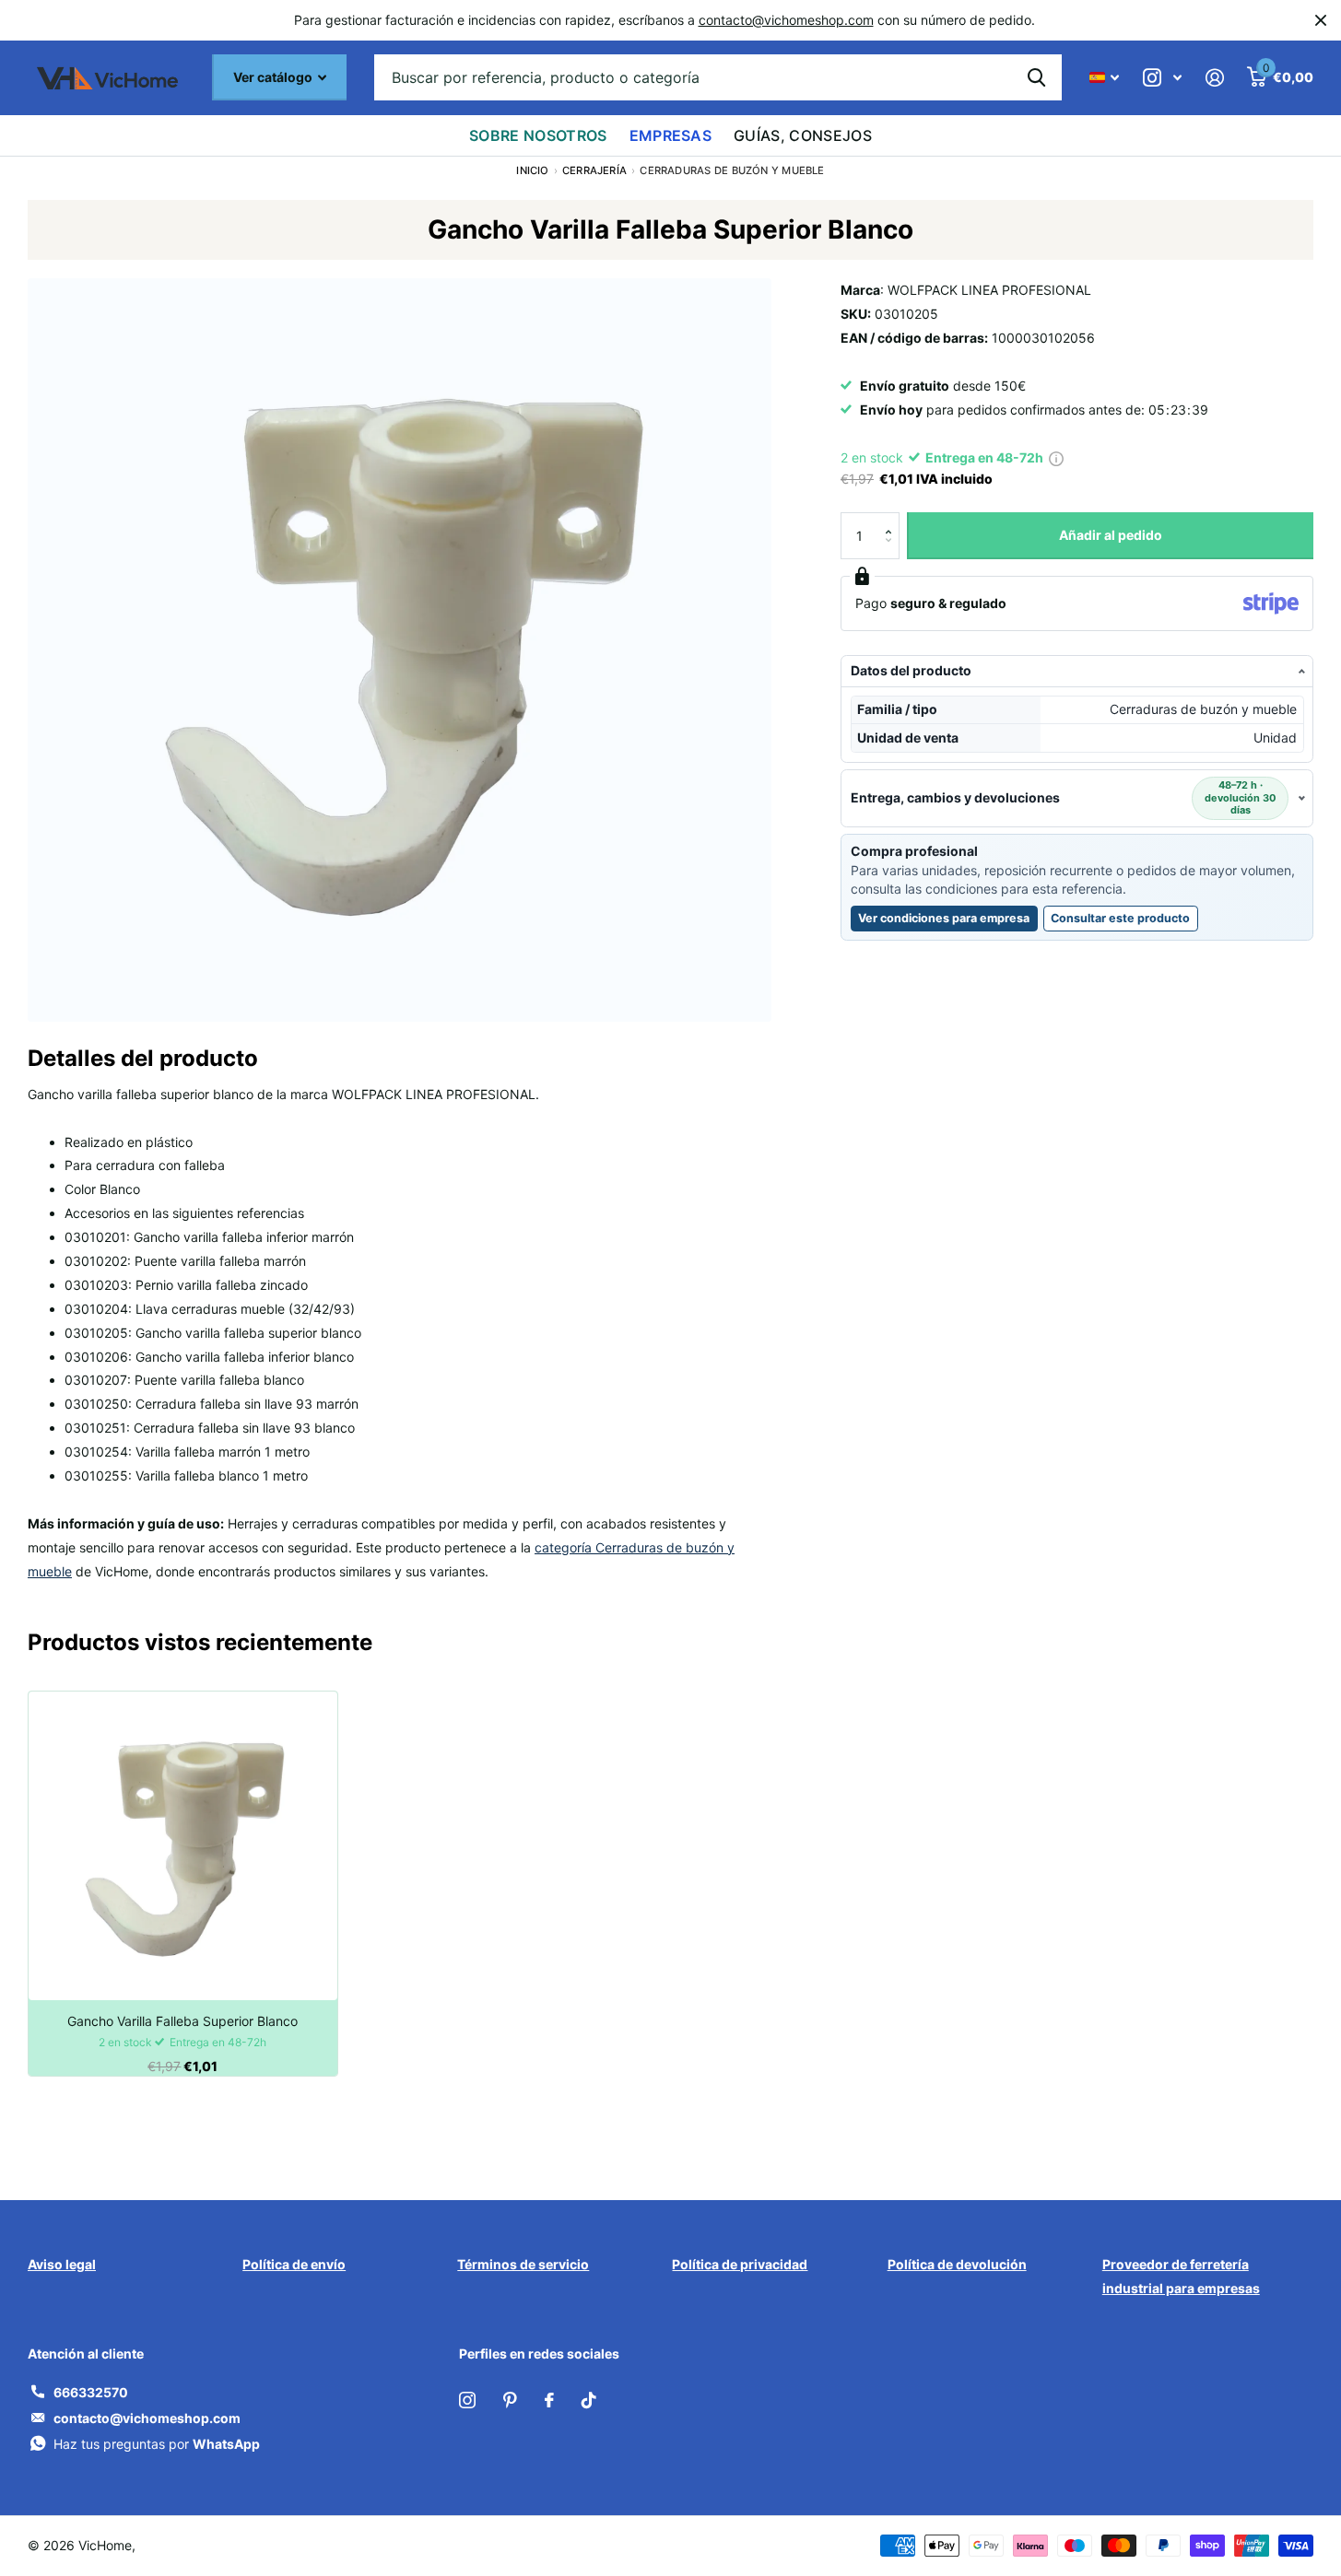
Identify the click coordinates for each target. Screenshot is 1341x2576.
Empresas (671, 135)
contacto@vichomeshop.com (786, 20)
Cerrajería (594, 170)
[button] (893, 519)
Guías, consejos (803, 135)
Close (1321, 20)
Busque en (1036, 77)
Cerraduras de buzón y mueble (732, 170)
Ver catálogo (274, 77)
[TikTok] (589, 2400)
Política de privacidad (740, 2264)
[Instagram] (467, 2400)
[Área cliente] (1214, 78)
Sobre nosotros (538, 135)
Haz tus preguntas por (157, 2444)
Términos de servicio (523, 2264)
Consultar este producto (1124, 921)
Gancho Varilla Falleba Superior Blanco (182, 2021)
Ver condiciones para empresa (944, 918)
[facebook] (549, 2400)
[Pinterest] (510, 2400)
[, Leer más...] (1162, 78)
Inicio (532, 170)
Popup (1056, 457)
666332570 (91, 2392)
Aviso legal (62, 2264)
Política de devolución (957, 2264)
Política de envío (294, 2264)
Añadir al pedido (1111, 535)
